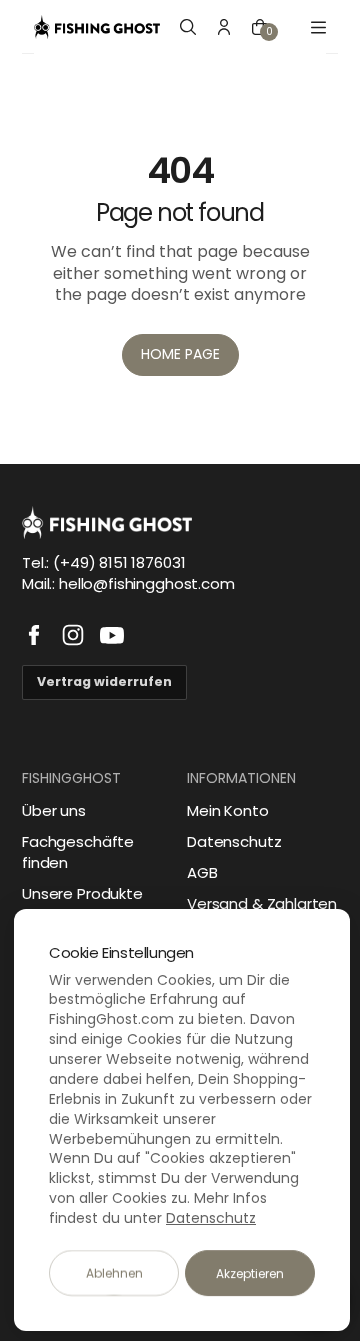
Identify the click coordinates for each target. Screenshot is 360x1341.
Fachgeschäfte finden (78, 852)
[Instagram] (73, 635)
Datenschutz (234, 841)
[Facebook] (34, 635)
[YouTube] (112, 635)
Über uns (54, 810)
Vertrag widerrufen (104, 681)
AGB (202, 872)
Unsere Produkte (82, 893)
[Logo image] (97, 27)
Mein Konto (228, 810)
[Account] (224, 27)
